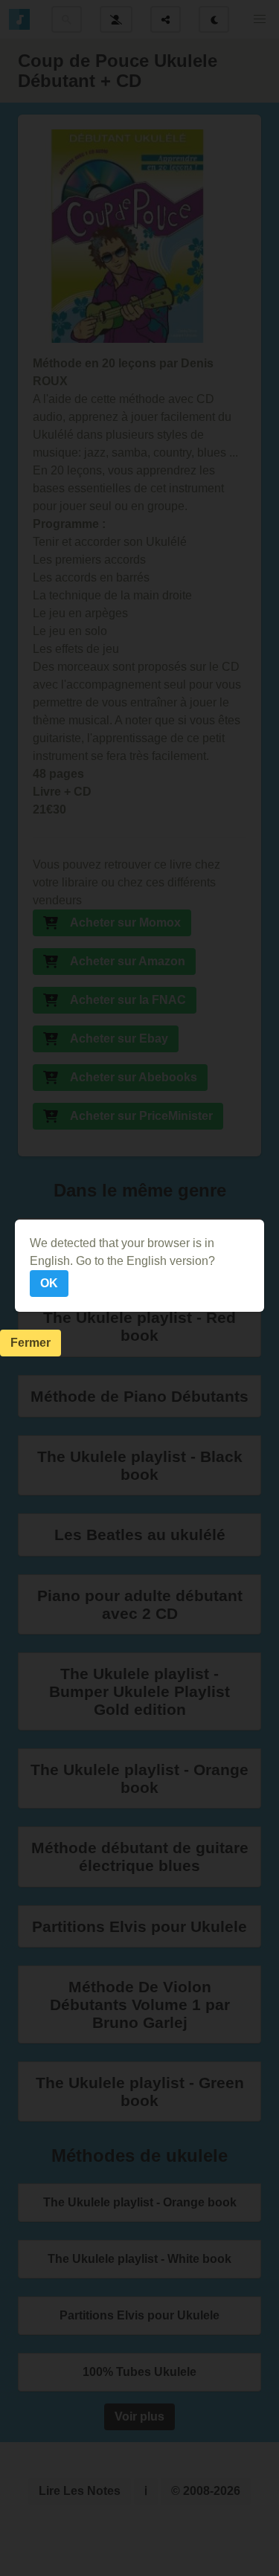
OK (49, 1283)
